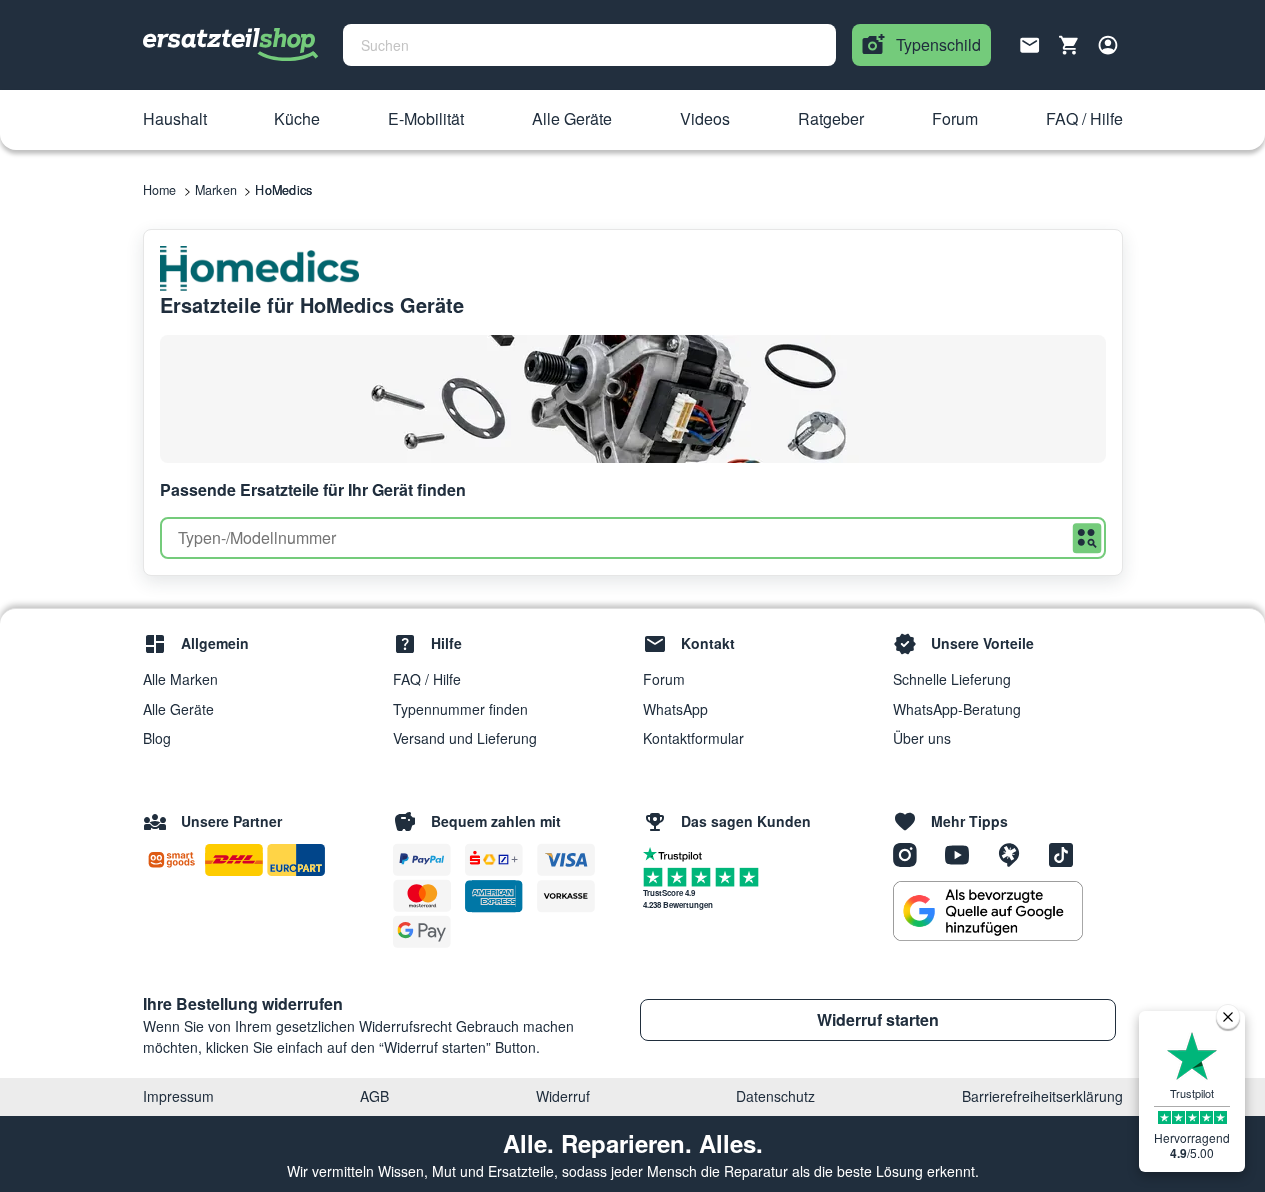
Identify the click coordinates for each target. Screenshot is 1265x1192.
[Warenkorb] (1069, 45)
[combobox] (589, 45)
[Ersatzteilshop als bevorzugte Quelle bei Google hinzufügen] (988, 911)
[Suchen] (1087, 538)
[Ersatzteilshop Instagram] (912, 854)
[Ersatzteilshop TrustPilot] (677, 853)
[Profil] (1108, 45)
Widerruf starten (878, 1019)
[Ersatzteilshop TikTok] (1066, 854)
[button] (175, 120)
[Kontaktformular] (1030, 43)
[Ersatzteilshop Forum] (1016, 854)
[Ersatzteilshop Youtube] (964, 854)
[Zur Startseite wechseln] (231, 45)
